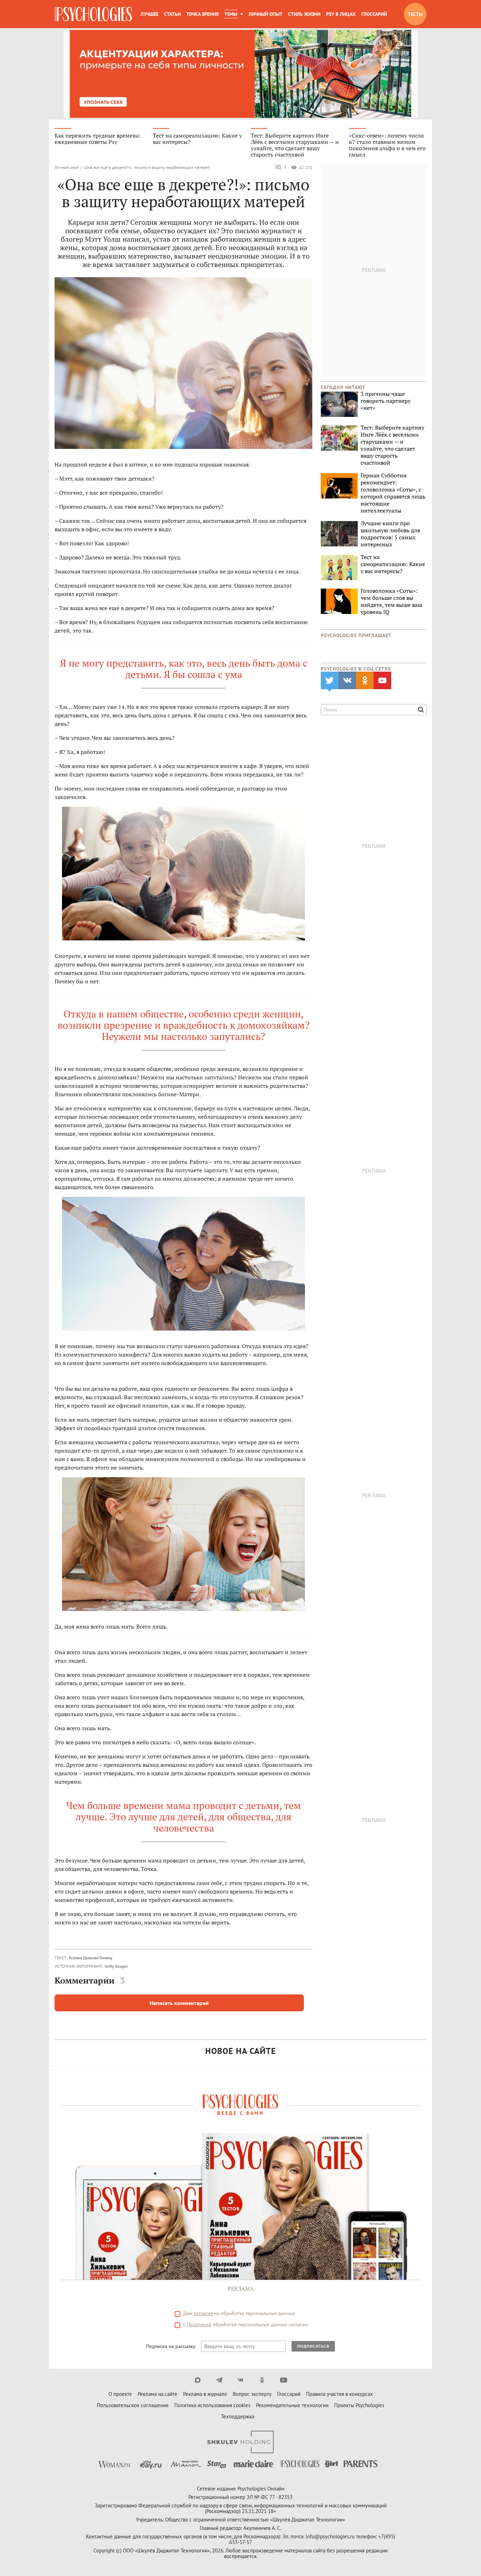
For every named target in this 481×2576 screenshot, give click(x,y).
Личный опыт (266, 14)
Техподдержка (238, 2416)
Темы (231, 14)
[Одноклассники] (262, 2380)
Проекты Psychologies (359, 2405)
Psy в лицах (341, 14)
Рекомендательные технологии (292, 2405)
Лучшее (149, 14)
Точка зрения (202, 14)
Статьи (172, 14)
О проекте (120, 2394)
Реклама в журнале (205, 2394)
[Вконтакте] (241, 2380)
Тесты (415, 14)
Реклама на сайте (158, 2394)
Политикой (199, 2324)
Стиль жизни (304, 14)
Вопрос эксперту (252, 2394)
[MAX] (198, 2380)
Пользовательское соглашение (133, 2405)
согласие (203, 2313)
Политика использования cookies (212, 2405)
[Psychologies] (93, 14)
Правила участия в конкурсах (339, 2394)
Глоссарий (374, 14)
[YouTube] (284, 2380)
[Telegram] (219, 2380)
